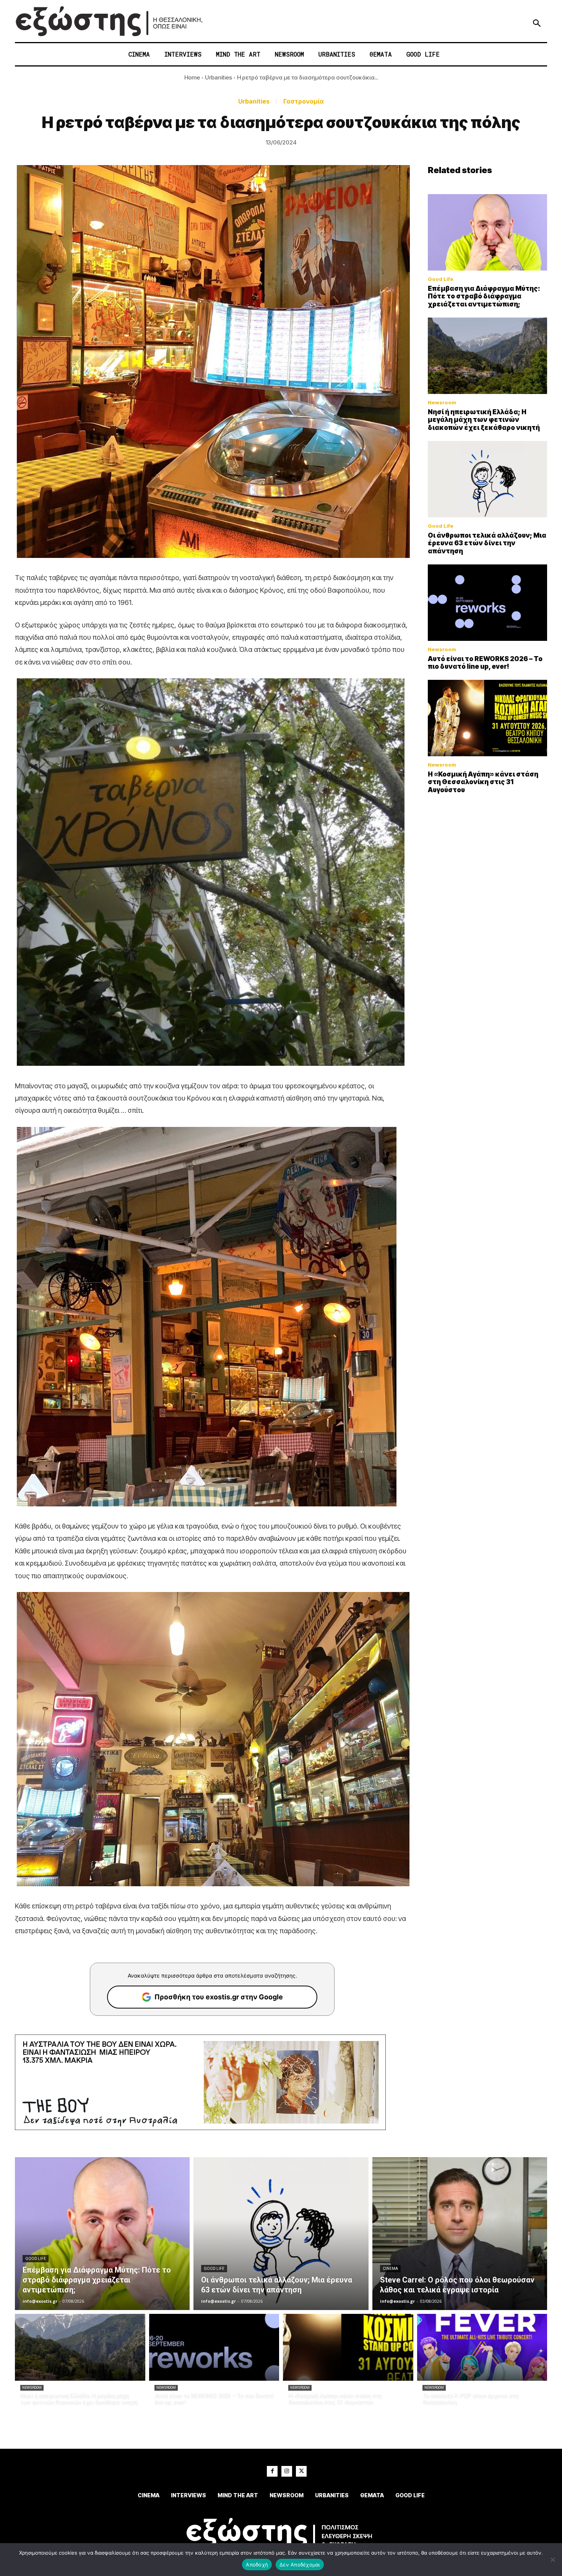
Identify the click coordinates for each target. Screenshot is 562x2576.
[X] (301, 2471)
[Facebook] (272, 2471)
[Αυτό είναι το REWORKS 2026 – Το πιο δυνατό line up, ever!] (487, 603)
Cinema (390, 2269)
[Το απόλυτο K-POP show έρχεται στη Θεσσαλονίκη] (482, 2347)
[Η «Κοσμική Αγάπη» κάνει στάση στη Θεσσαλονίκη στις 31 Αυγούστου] (487, 718)
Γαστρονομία (304, 101)
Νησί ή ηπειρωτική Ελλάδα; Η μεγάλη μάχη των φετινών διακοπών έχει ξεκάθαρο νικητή (484, 420)
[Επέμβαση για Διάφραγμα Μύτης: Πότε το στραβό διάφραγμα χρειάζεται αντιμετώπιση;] (487, 232)
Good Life (441, 279)
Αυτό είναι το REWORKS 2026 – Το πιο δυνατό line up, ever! (485, 663)
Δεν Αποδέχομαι (300, 2565)
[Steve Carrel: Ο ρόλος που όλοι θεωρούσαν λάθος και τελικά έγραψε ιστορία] (460, 2234)
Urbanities (218, 77)
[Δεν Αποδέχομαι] (552, 2560)
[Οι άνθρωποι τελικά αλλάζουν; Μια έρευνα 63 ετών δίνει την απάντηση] (487, 479)
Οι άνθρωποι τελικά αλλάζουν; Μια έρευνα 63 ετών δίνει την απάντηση (487, 543)
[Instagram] (287, 2471)
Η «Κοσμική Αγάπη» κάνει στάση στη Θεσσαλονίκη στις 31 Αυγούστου (483, 782)
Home (192, 77)
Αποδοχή (257, 2565)
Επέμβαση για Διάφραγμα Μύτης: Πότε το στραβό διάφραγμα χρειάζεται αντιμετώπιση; (484, 296)
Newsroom (442, 403)
